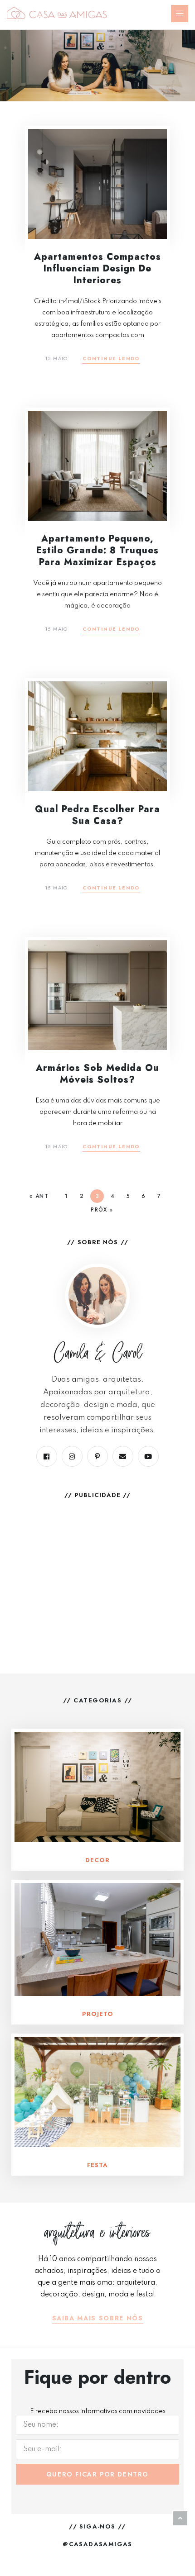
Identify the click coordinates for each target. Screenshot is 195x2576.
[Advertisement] (97, 1569)
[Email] (123, 1456)
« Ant (39, 1196)
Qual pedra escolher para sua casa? (97, 815)
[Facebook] (47, 1456)
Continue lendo (111, 359)
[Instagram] (72, 1456)
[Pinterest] (97, 1456)
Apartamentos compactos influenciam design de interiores (97, 269)
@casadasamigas (97, 2544)
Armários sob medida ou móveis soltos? (97, 1074)
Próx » (102, 1210)
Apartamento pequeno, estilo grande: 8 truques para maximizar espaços (97, 550)
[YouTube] (148, 1456)
